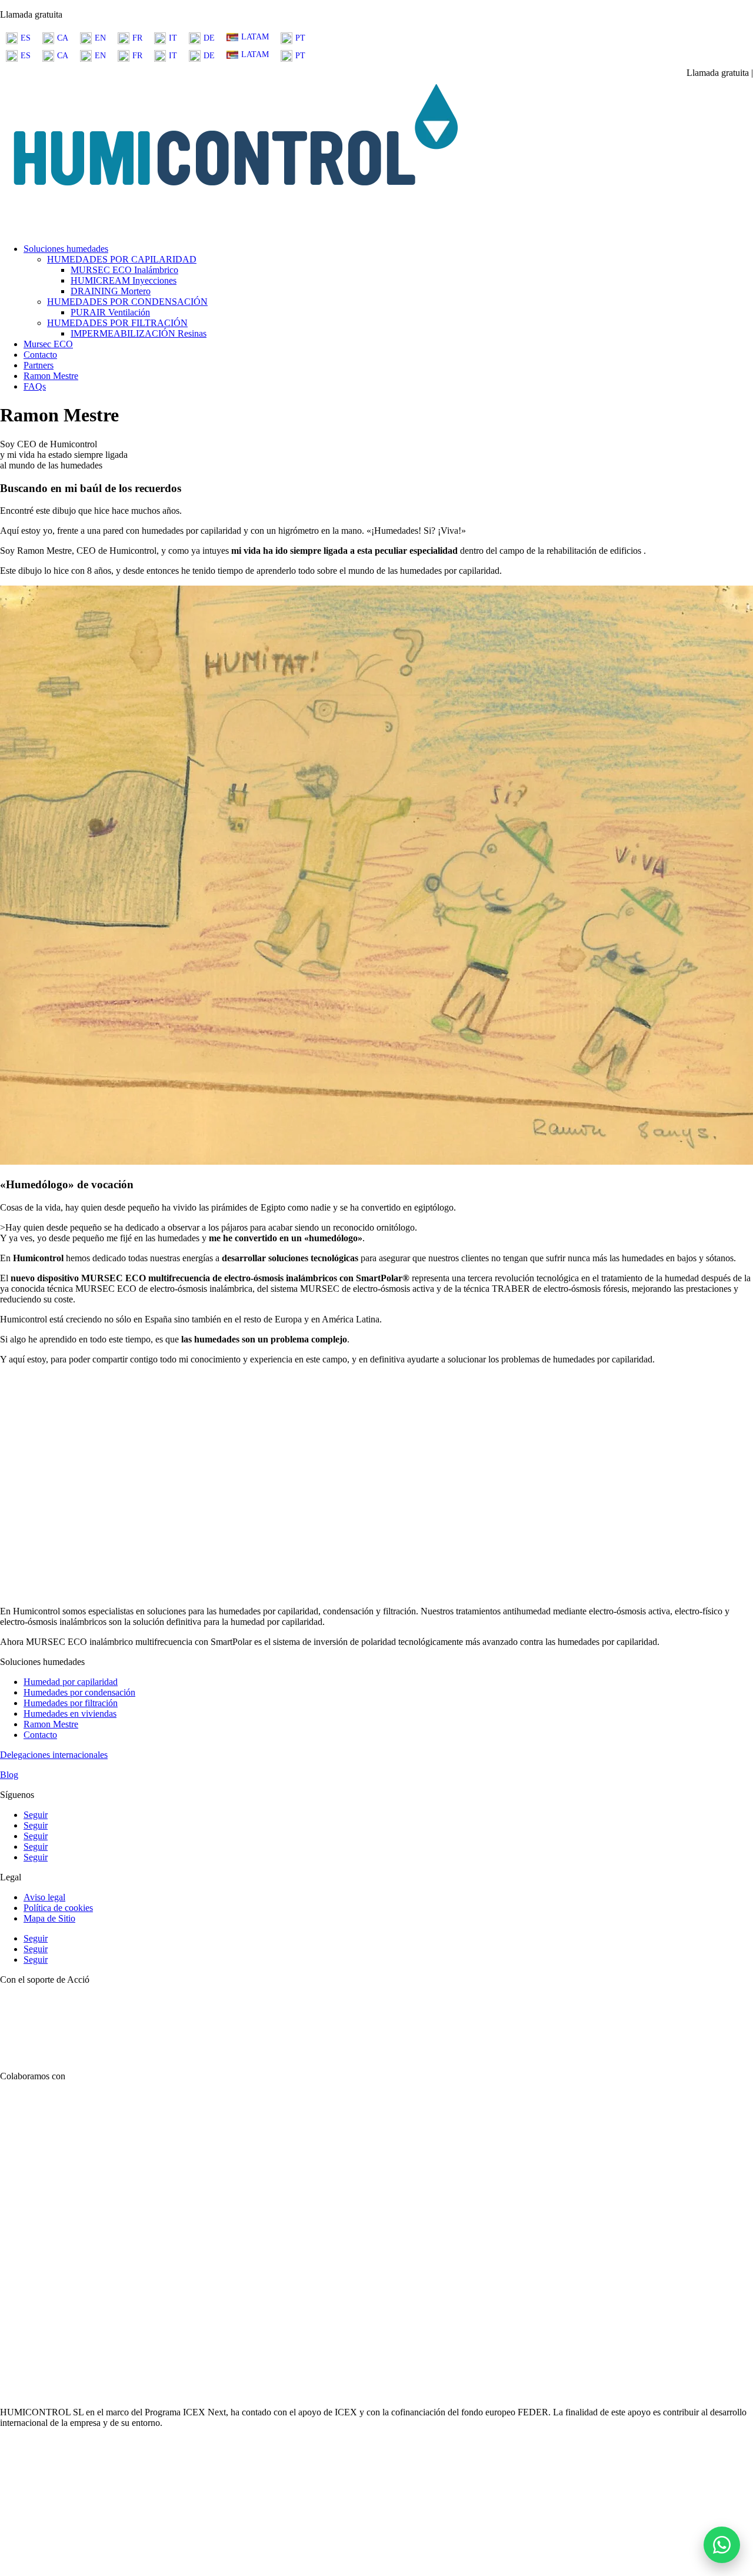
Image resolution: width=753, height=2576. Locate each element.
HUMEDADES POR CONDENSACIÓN (127, 302)
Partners (39, 365)
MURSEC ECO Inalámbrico (124, 270)
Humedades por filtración (71, 1703)
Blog (9, 1775)
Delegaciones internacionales (54, 1755)
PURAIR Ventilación (110, 312)
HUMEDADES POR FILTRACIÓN (117, 323)
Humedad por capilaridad (71, 1682)
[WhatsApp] (722, 2545)
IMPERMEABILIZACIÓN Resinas (139, 333)
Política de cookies (58, 1908)
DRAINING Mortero (111, 291)
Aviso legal (44, 1897)
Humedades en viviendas (70, 1714)
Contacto (40, 355)
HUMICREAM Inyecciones (124, 280)
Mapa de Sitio (49, 1918)
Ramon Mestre (51, 376)
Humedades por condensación (79, 1692)
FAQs (35, 386)
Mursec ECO (48, 344)
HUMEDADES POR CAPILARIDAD (122, 259)
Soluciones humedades (66, 249)
